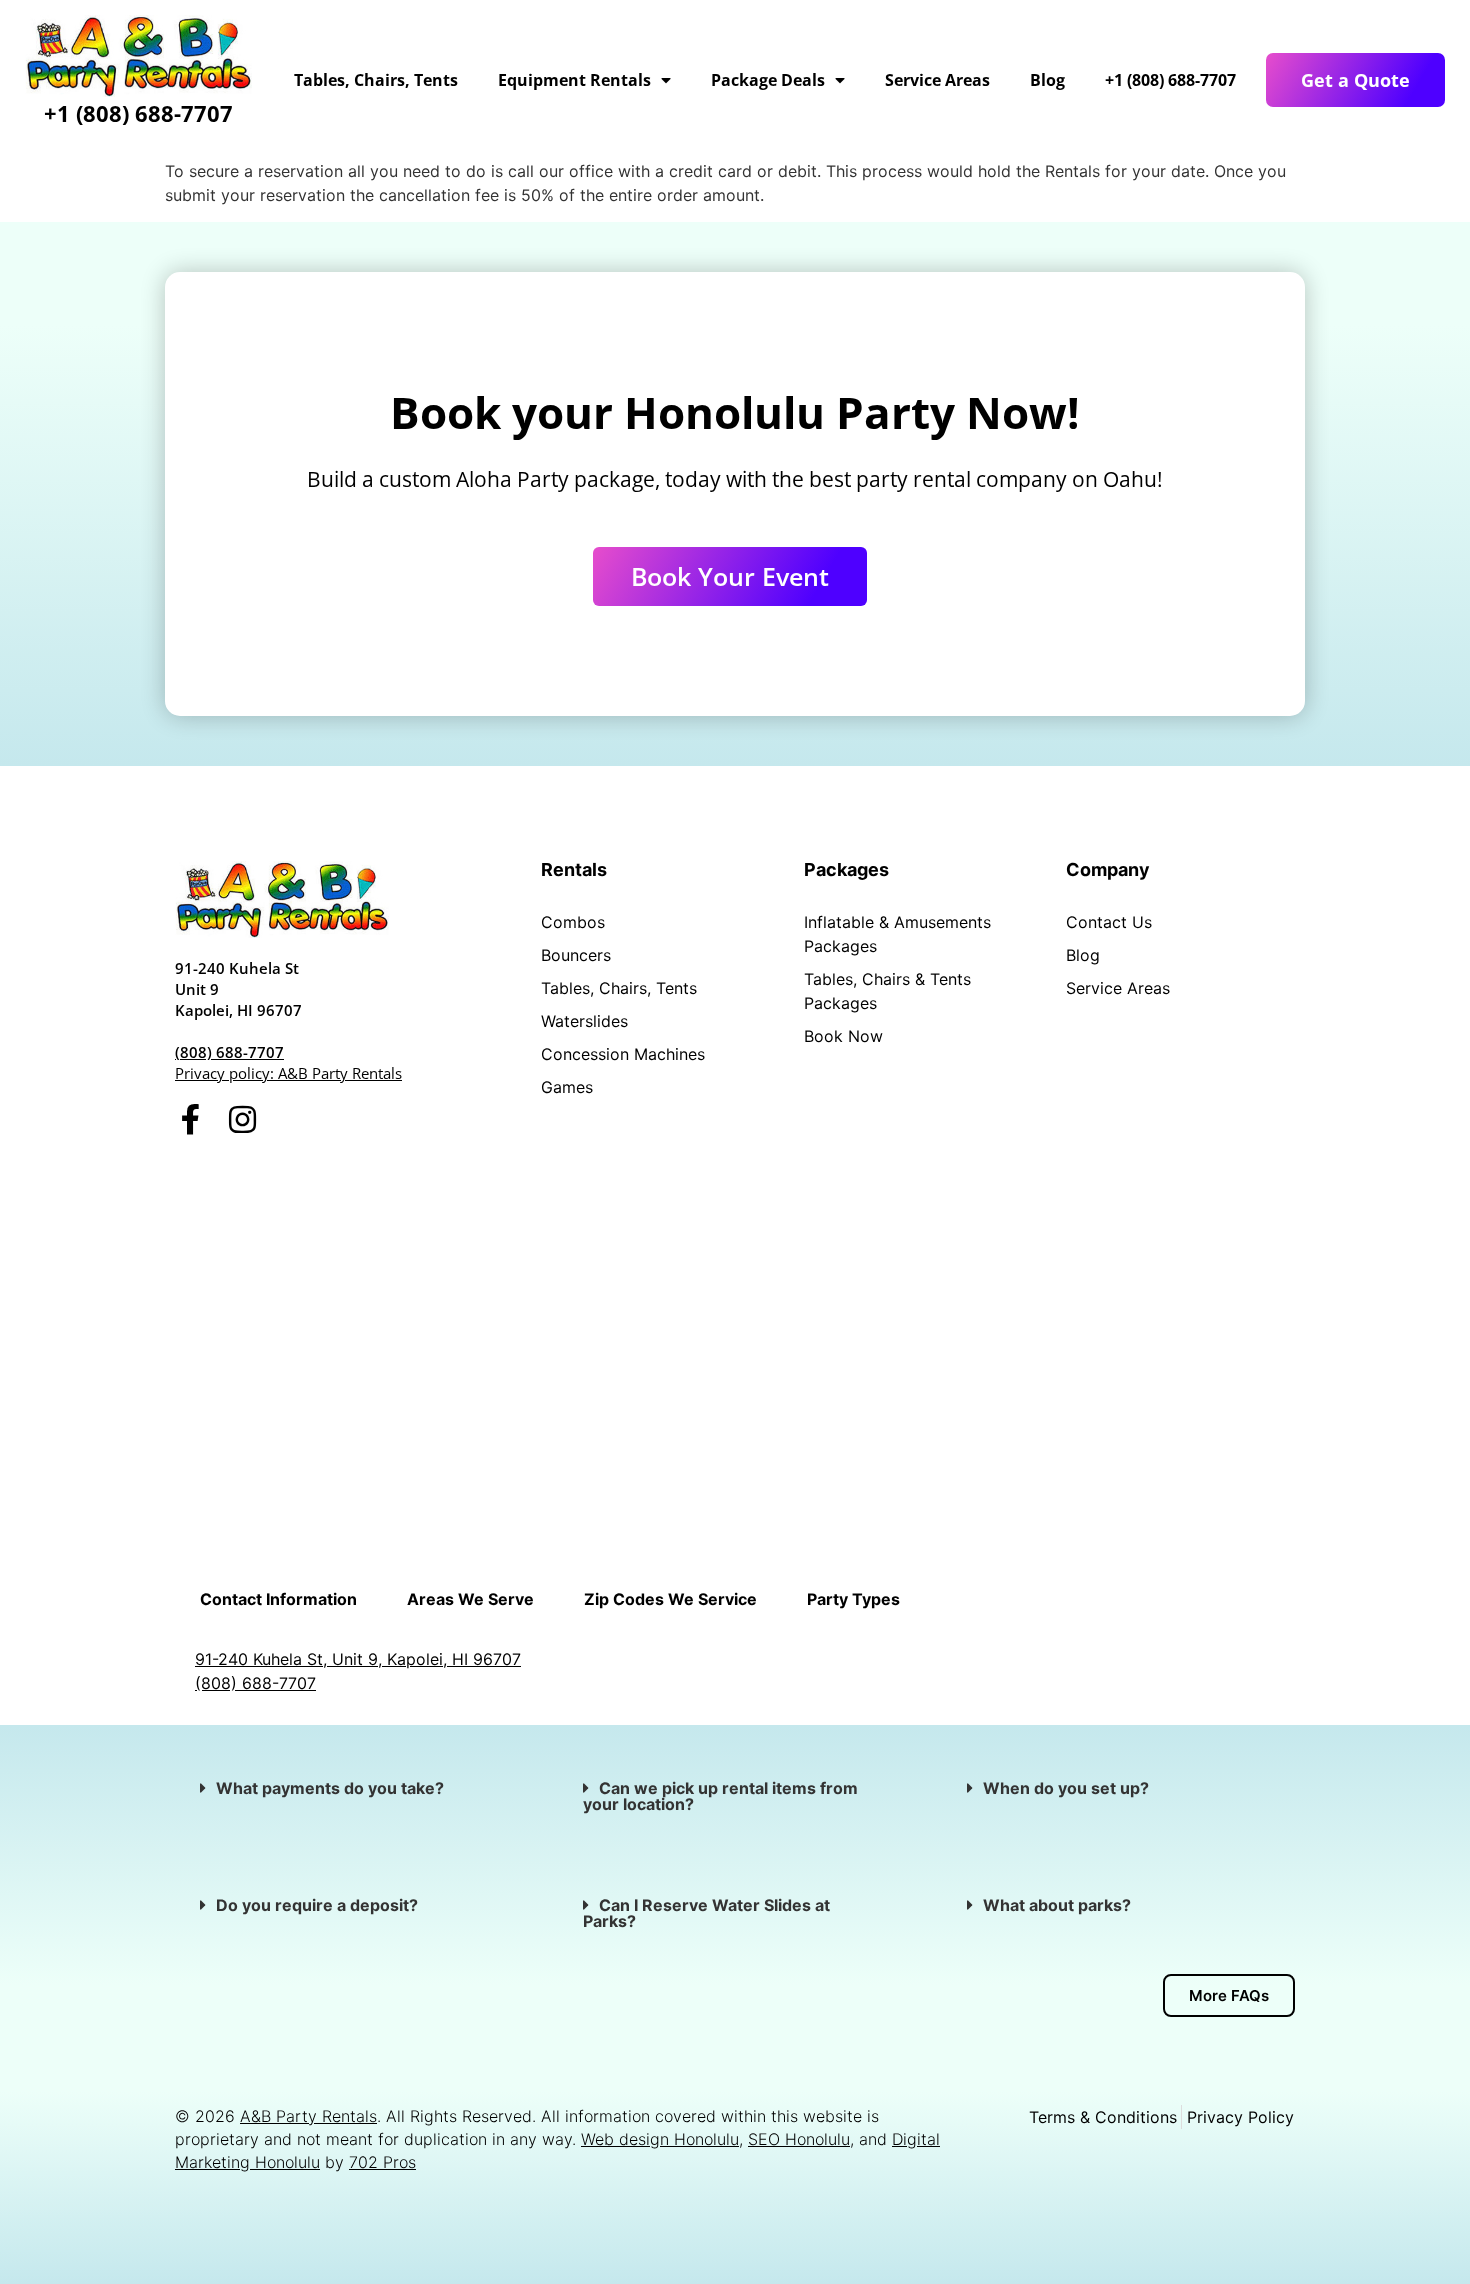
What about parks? (1059, 1905)
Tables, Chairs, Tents (376, 80)
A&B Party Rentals (308, 2116)
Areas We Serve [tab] (470, 1599)
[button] (351, 1788)
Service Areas (937, 80)
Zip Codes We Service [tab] (670, 1599)
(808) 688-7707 (229, 1052)
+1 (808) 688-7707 (138, 113)
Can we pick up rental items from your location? (720, 1796)
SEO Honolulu (799, 2139)
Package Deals (768, 80)
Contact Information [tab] (278, 1599)
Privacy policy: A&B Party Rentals (288, 1073)
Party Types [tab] (853, 1599)
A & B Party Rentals (900, 1230)
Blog (1047, 80)
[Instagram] (242, 1119)
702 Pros (382, 2162)
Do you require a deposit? (317, 1905)
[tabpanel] (735, 1671)
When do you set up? (1066, 1788)
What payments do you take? (330, 1788)
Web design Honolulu (660, 2139)
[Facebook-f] (190, 1119)
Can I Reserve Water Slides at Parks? (706, 1913)
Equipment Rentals (574, 80)
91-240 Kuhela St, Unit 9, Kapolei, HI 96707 (358, 1659)
